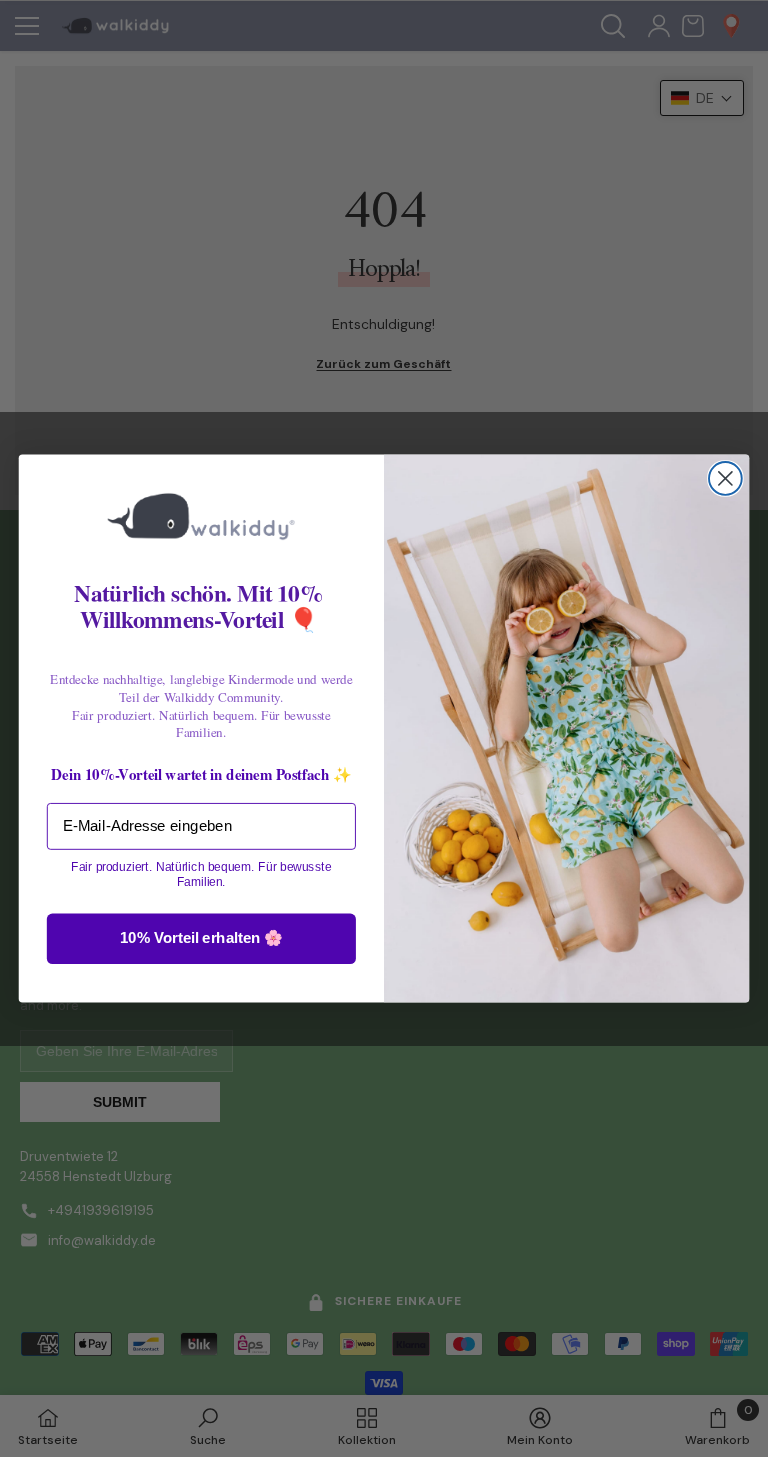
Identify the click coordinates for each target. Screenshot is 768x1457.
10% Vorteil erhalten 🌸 (201, 938)
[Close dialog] (725, 478)
